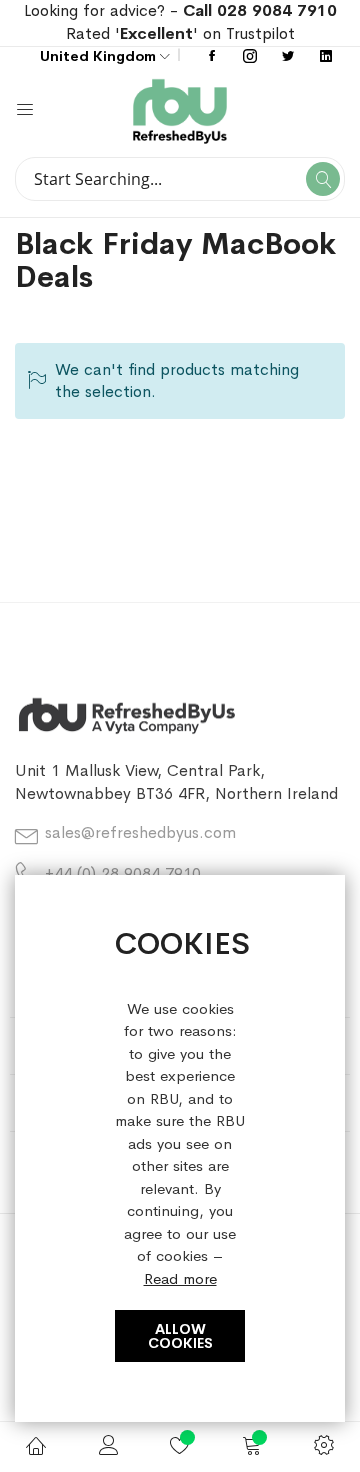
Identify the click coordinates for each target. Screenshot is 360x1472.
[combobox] (180, 179)
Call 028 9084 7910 (260, 10)
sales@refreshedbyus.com (140, 832)
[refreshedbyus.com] (262, 111)
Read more (180, 1278)
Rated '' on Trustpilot (180, 33)
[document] (180, 1149)
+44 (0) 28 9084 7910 (123, 873)
